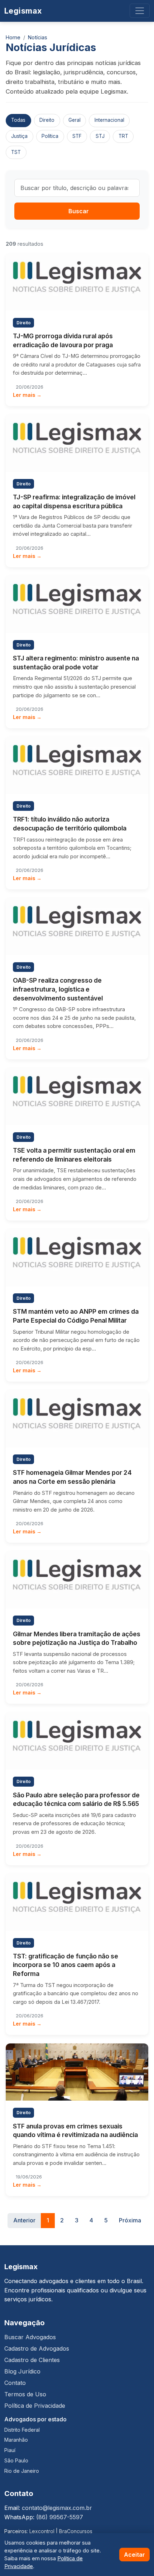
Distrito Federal (22, 2430)
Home (13, 37)
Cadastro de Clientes (32, 2360)
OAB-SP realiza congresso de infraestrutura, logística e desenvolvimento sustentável (58, 989)
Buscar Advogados (30, 2337)
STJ (100, 136)
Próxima (130, 2220)
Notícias (38, 37)
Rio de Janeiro (22, 2471)
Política (50, 136)
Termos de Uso (25, 2394)
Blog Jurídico (22, 2371)
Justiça (19, 136)
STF (77, 136)
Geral (74, 120)
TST (16, 152)
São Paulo (16, 2460)
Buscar (79, 211)
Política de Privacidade (35, 2406)
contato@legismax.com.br (57, 2508)
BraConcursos (76, 2531)
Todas (18, 120)
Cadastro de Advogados (37, 2348)
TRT (123, 136)
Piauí (10, 2450)
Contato (15, 2383)
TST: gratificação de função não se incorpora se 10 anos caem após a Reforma (66, 1965)
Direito (47, 120)
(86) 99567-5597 (60, 2517)
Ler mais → (27, 395)
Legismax (23, 11)
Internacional (109, 120)
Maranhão (16, 2440)
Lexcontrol (42, 2531)
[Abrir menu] (140, 11)
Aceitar (134, 2555)
